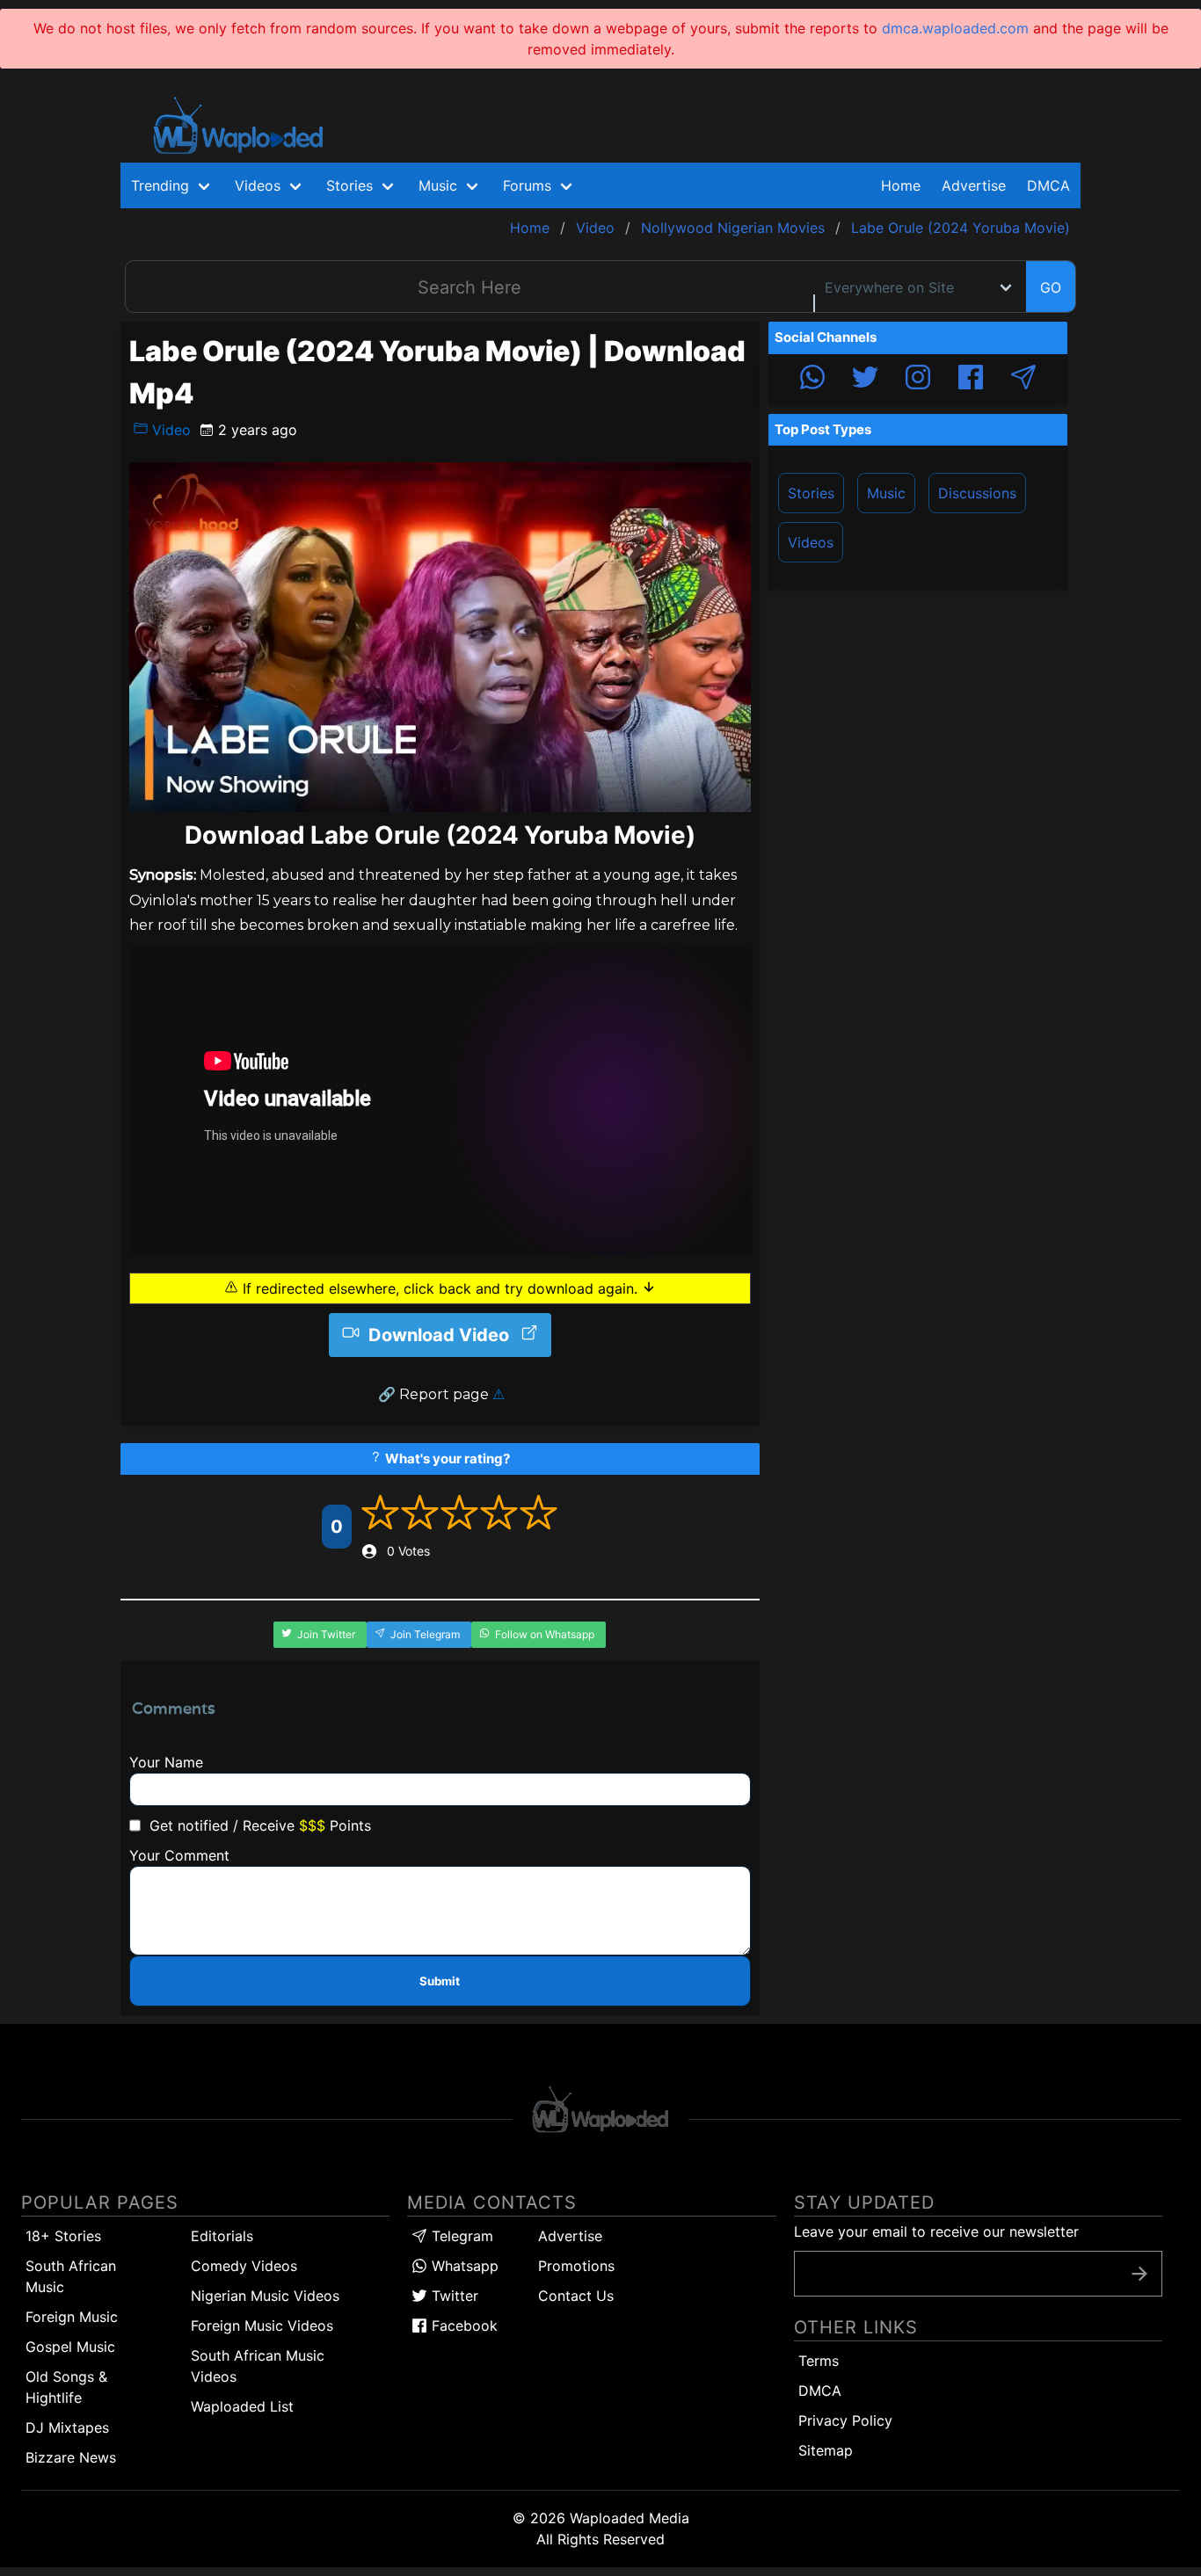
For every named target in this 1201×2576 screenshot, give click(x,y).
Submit (440, 1981)
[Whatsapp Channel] (812, 380)
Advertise (570, 2236)
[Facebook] (971, 380)
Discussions (977, 493)
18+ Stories (63, 2236)
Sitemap (826, 2450)
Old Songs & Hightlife (66, 2387)
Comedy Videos (244, 2266)
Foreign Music (72, 2317)
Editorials (222, 2236)
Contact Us (576, 2296)
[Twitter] (865, 380)
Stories (811, 493)
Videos (811, 542)
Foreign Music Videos (262, 2326)
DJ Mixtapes (67, 2427)
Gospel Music (70, 2347)
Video (169, 430)
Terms (819, 2361)
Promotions (576, 2266)
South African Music (71, 2276)
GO (1051, 287)
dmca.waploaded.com (955, 28)
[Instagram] (918, 380)
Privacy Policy (845, 2420)
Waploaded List (242, 2406)
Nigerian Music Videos (265, 2296)
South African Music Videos (258, 2366)
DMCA (1048, 185)
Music (886, 493)
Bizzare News (71, 2457)
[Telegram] (1023, 380)
